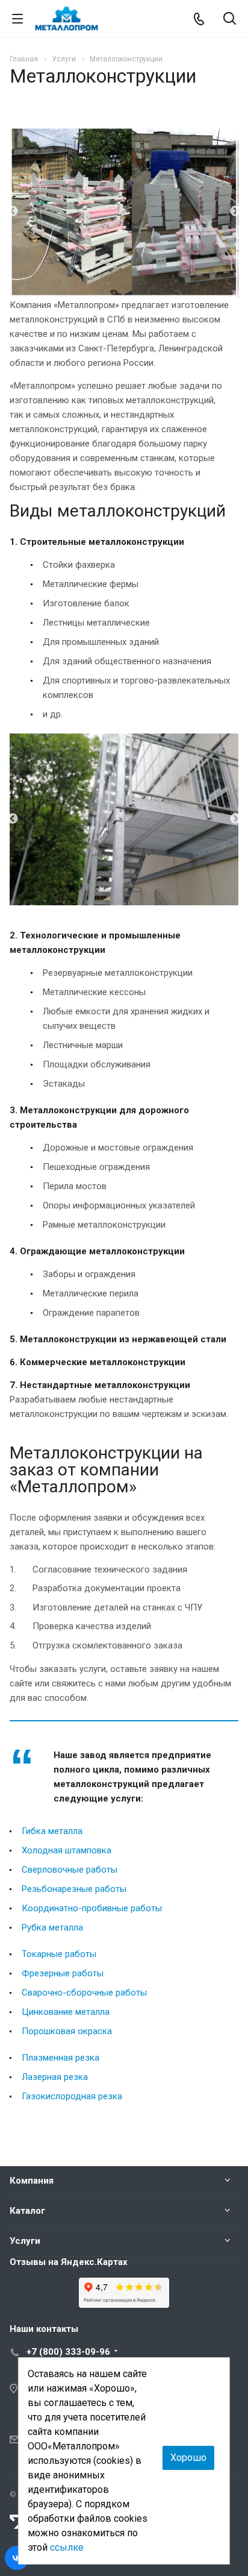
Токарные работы (59, 1954)
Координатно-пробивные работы (92, 1908)
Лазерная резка (55, 2077)
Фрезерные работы (63, 1973)
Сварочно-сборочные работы (84, 1993)
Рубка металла (52, 1927)
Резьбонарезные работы (74, 1889)
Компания (32, 2181)
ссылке (67, 2547)
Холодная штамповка (67, 1850)
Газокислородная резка (72, 2096)
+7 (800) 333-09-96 (68, 2352)
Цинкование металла (66, 2012)
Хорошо (188, 2458)
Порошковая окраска (67, 2031)
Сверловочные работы (70, 1870)
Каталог (27, 2211)
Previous (13, 212)
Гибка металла (52, 1831)
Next (235, 212)
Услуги (25, 2241)
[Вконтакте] (17, 2558)
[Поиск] (230, 20)
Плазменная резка (60, 2058)
